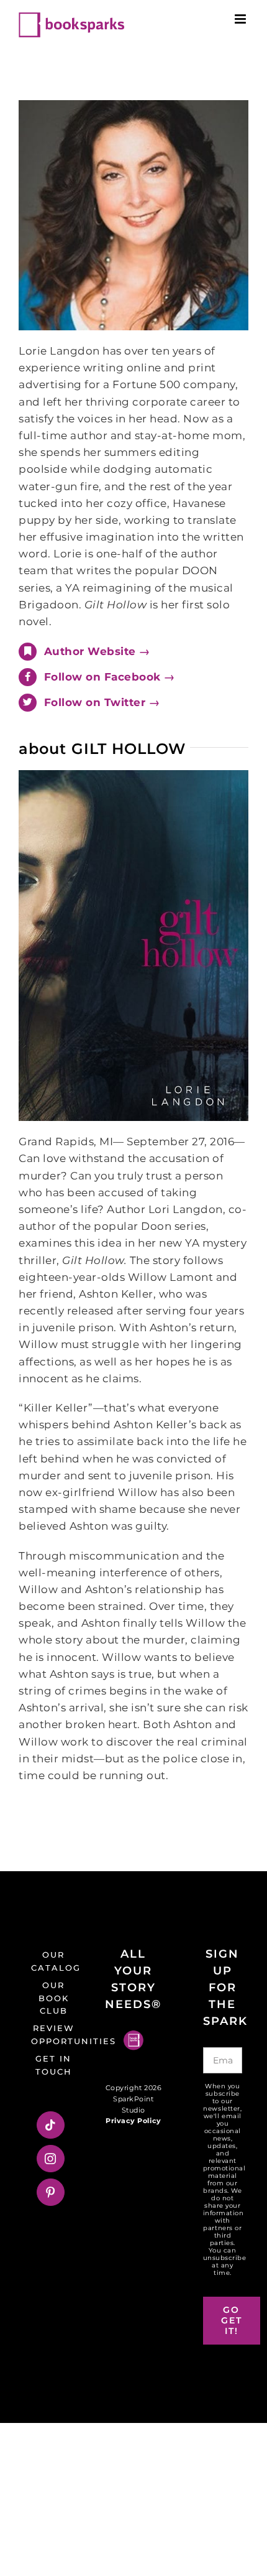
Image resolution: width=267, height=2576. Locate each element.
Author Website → (97, 651)
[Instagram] (51, 2159)
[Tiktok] (51, 2125)
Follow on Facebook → (110, 677)
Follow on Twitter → (102, 702)
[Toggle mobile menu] (242, 19)
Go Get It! (232, 2320)
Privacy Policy (133, 2121)
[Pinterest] (51, 2192)
